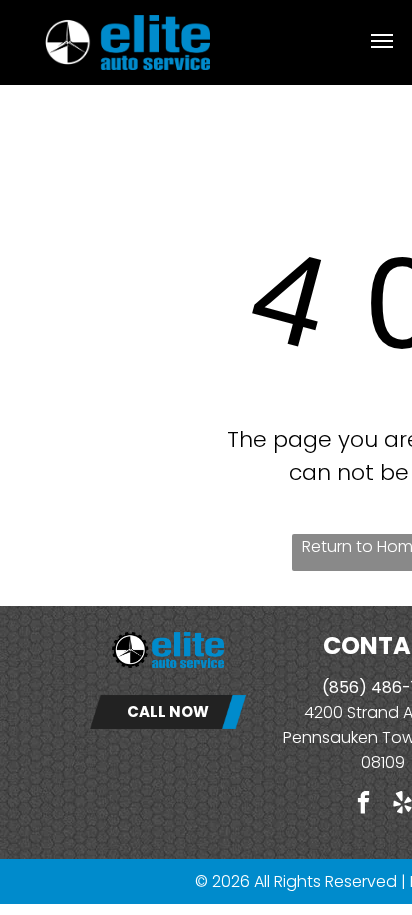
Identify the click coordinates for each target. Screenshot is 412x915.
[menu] (382, 41)
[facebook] (363, 805)
